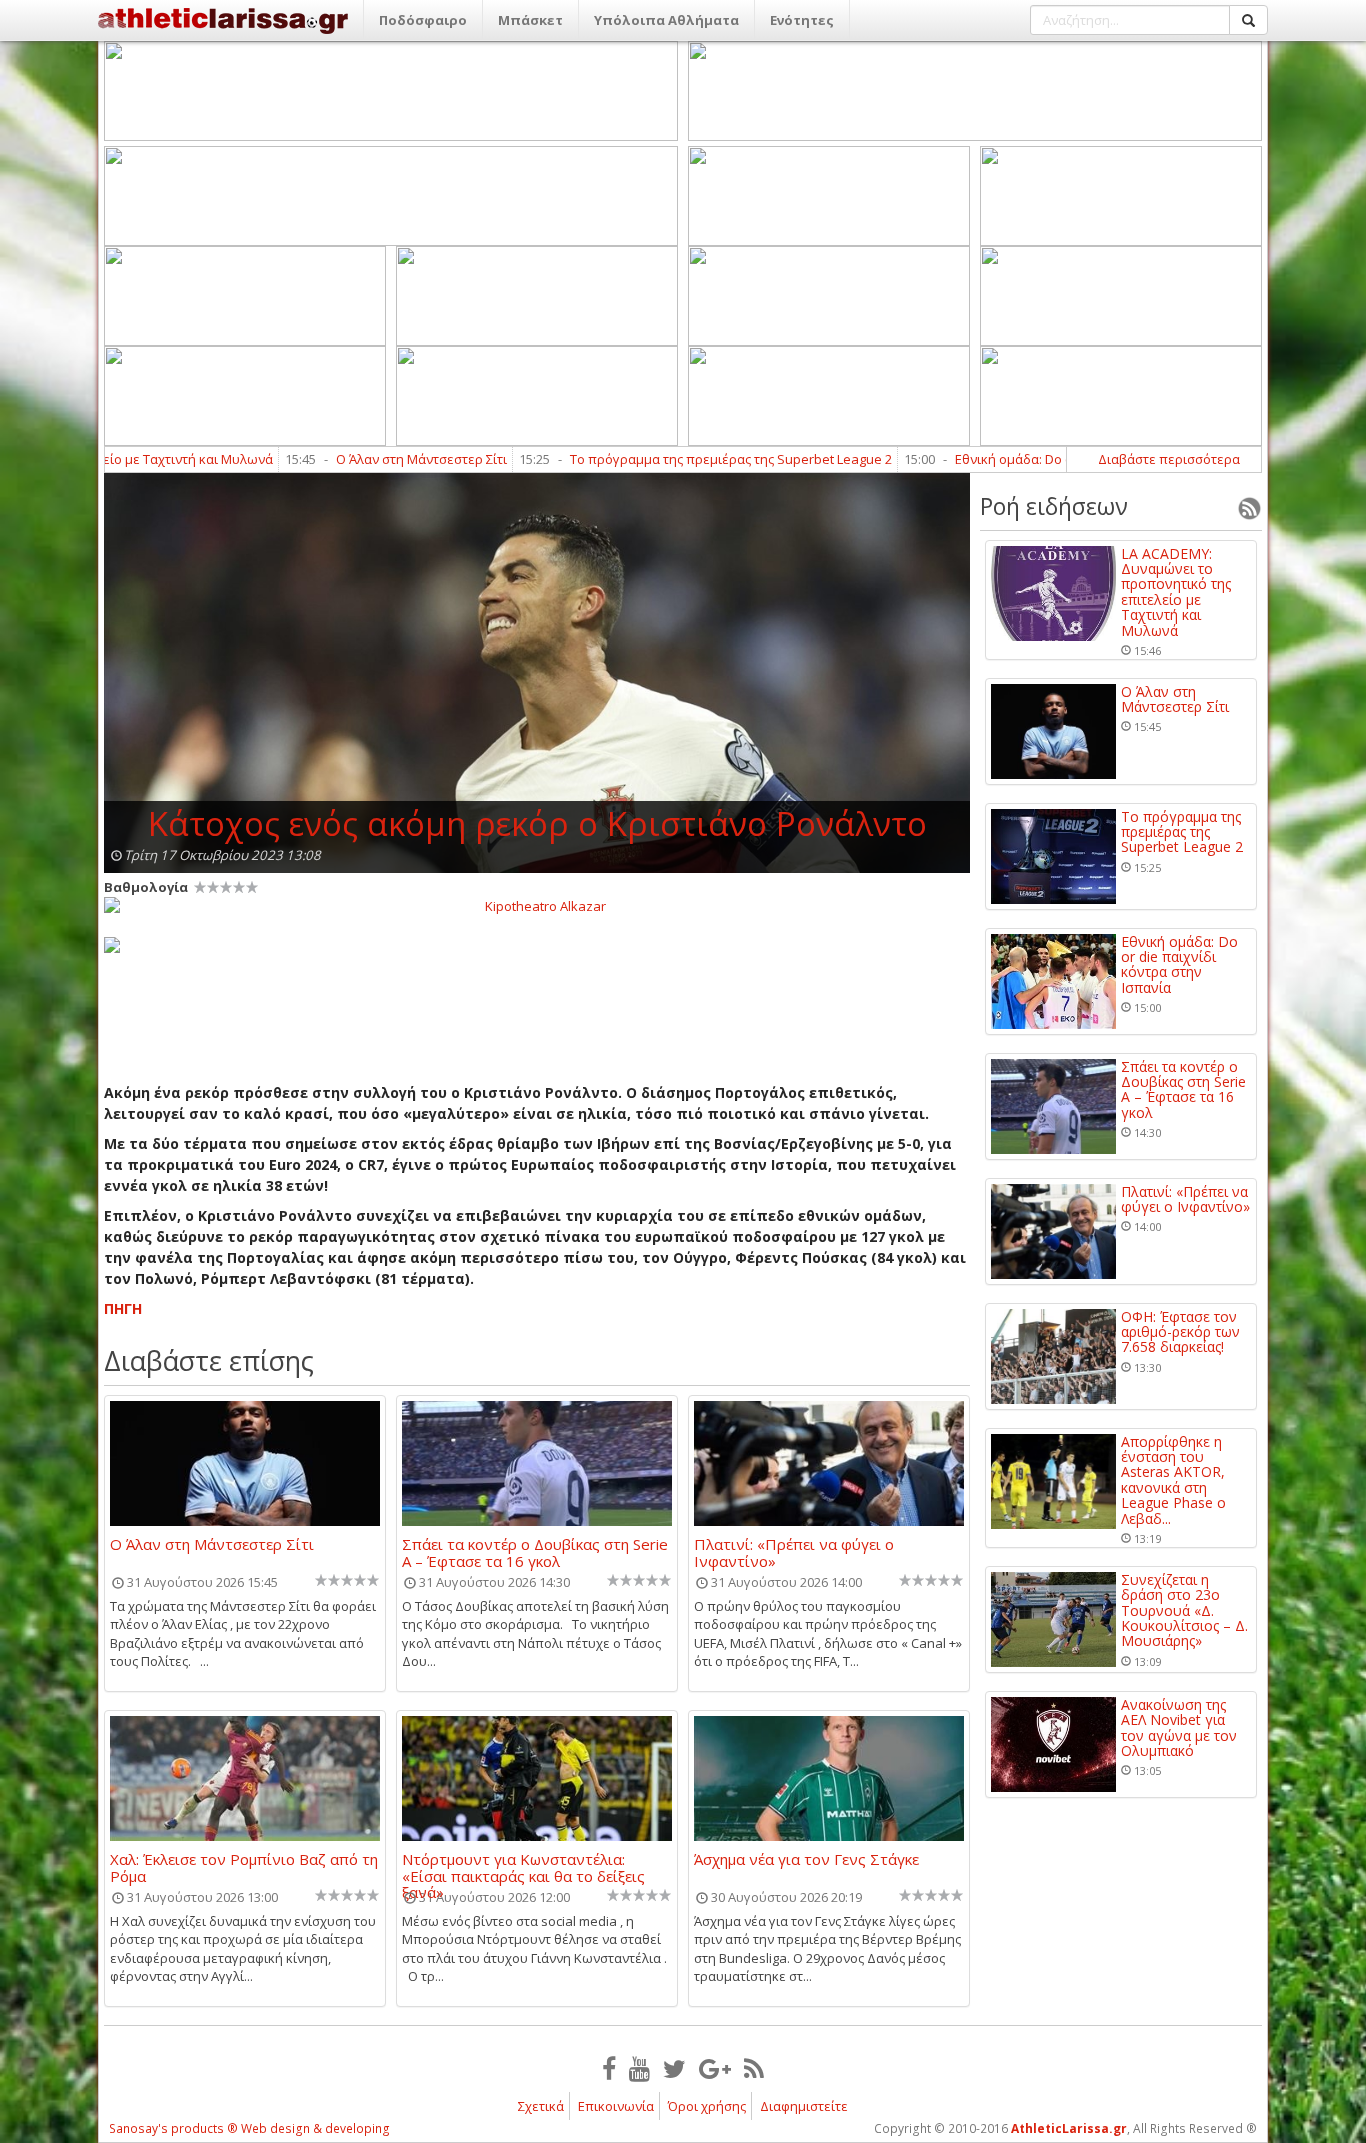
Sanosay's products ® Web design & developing (249, 2128)
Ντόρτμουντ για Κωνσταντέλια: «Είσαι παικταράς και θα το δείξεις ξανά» (523, 1867)
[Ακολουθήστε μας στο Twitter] (674, 2068)
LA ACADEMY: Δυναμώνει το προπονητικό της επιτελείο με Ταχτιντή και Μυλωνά (1176, 592)
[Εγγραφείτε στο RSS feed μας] (754, 2068)
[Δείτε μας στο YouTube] (639, 2068)
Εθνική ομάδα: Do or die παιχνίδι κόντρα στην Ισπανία (1043, 459)
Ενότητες (802, 20)
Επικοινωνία (616, 2106)
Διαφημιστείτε (804, 2106)
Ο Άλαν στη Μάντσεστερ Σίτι (345, 459)
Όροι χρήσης (707, 2106)
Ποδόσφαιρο (423, 20)
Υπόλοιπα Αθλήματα (666, 20)
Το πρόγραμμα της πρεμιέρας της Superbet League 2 (655, 459)
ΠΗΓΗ (123, 1308)
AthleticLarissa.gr (1069, 2128)
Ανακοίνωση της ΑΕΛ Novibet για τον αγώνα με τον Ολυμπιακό (1179, 1728)
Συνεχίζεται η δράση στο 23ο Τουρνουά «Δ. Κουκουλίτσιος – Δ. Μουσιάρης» (1184, 1610)
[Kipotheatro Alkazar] (537, 905)
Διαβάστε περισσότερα (1169, 459)
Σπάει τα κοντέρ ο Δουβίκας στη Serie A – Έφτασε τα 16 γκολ (535, 1552)
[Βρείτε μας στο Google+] (715, 2068)
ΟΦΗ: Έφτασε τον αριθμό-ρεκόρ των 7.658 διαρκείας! (1180, 1332)
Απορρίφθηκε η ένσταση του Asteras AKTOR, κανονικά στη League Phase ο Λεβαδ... (1173, 1480)
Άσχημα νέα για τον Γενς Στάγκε (806, 1860)
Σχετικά (541, 2106)
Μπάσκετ (530, 20)
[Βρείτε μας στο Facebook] (609, 2068)
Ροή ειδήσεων (1054, 506)
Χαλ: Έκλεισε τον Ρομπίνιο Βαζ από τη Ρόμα (244, 1867)
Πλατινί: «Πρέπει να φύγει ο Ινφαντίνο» (794, 1552)
